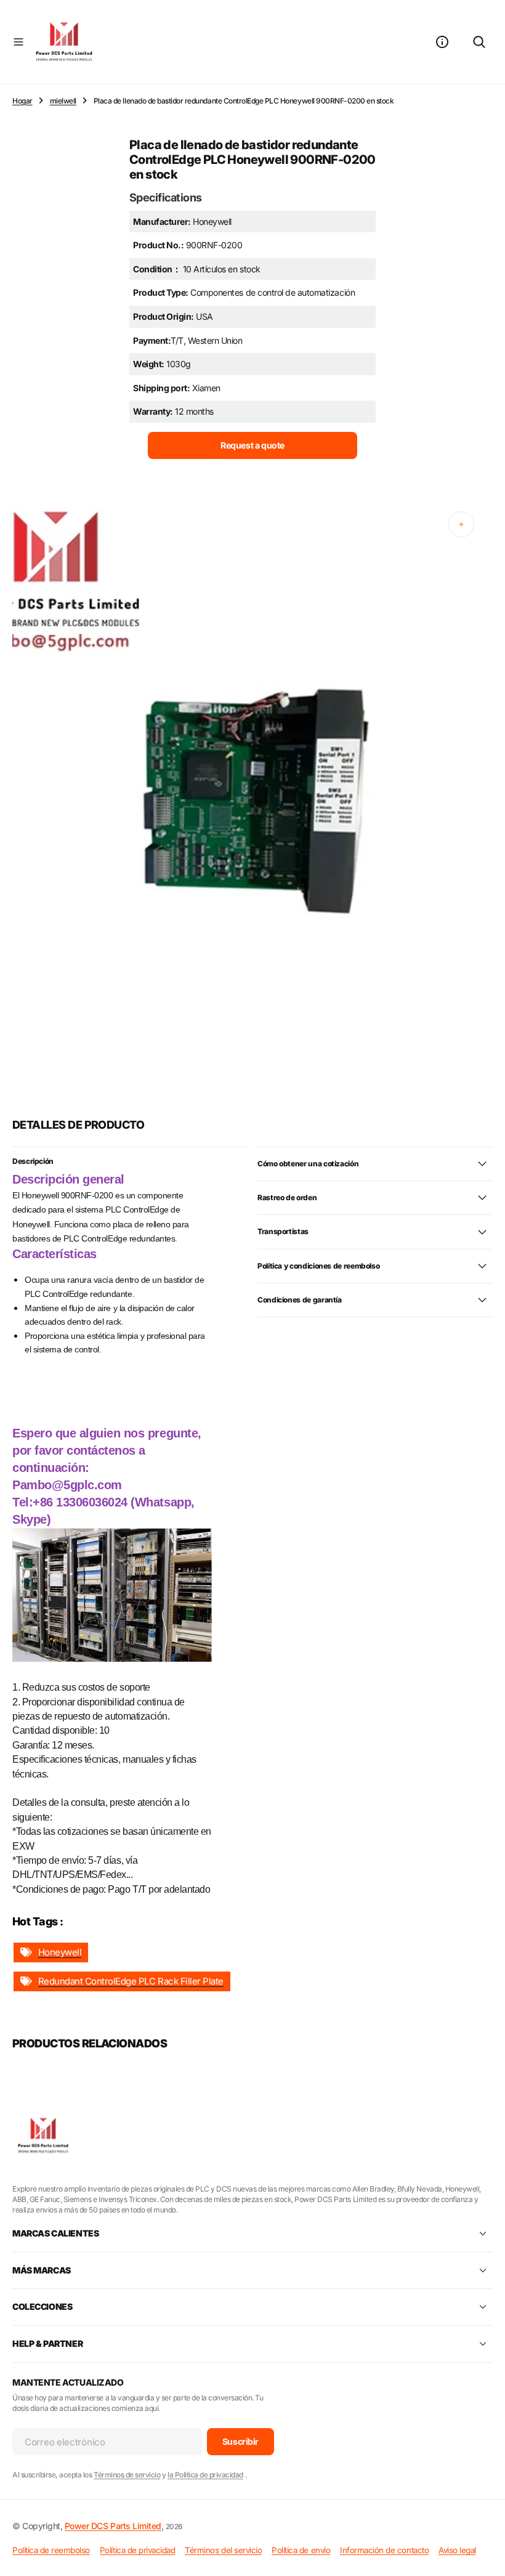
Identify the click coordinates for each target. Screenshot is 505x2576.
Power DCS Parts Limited (113, 2526)
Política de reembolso (51, 2550)
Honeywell (60, 1952)
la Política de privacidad (205, 2475)
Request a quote (252, 445)
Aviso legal (457, 2550)
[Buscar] (479, 42)
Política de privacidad (137, 2550)
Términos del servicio (223, 2550)
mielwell (63, 101)
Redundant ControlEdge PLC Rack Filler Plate (131, 1981)
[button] (18, 42)
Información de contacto (384, 2550)
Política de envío (301, 2550)
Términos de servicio (127, 2475)
